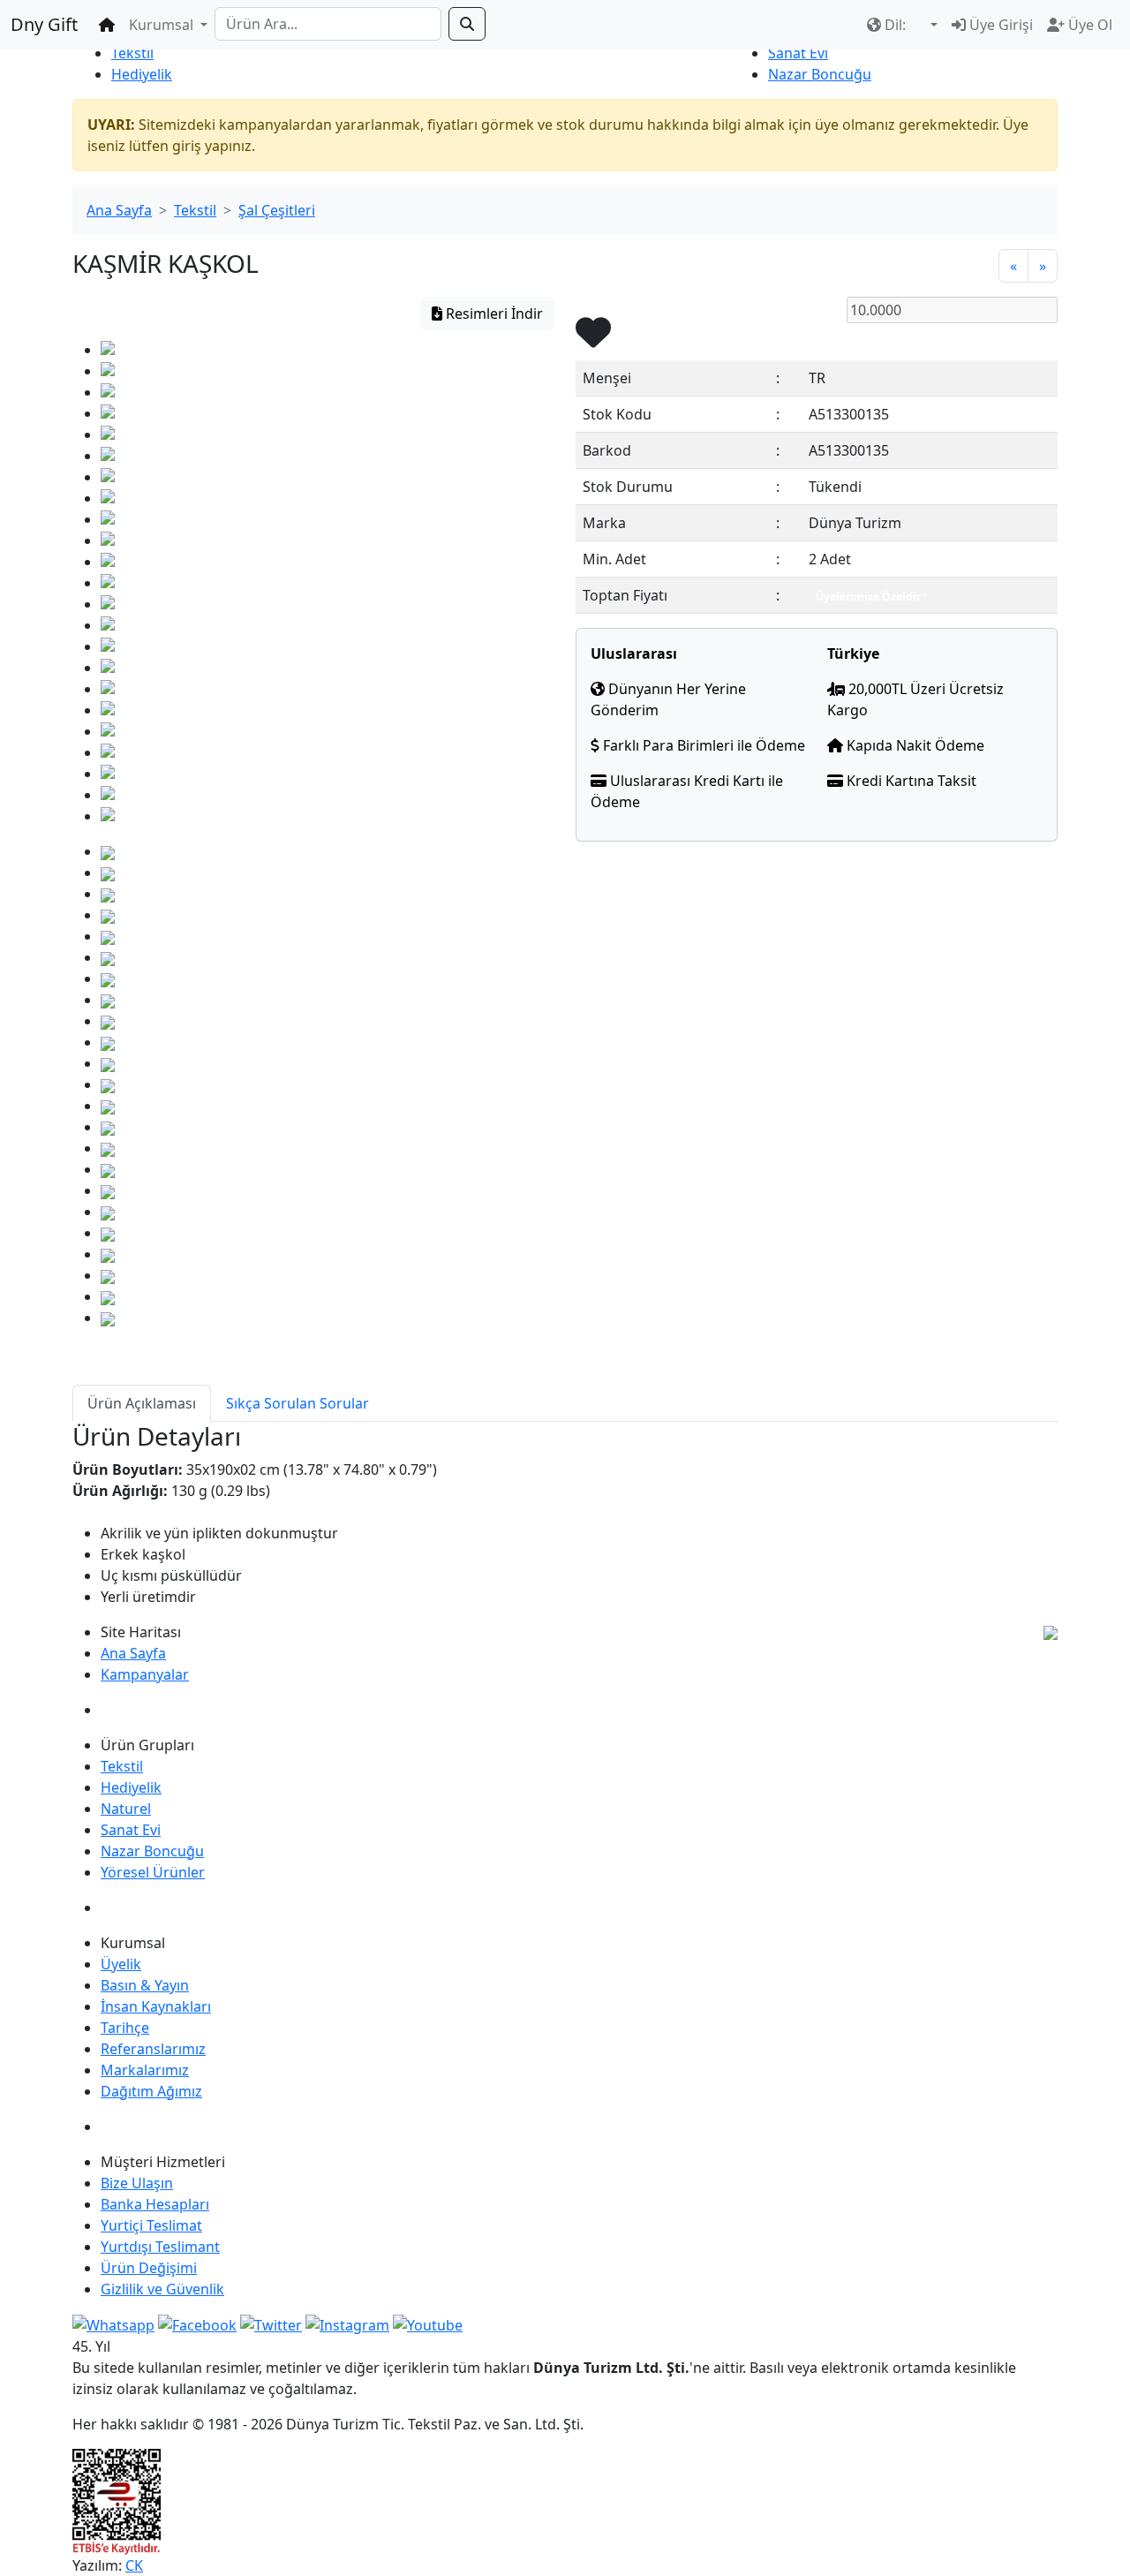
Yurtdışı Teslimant (160, 2247)
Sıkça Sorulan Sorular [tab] (298, 1403)
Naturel (126, 1809)
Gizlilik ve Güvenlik (162, 2289)
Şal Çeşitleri (277, 210)
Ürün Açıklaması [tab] (142, 1403)
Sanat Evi (798, 53)
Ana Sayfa (119, 210)
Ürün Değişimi (149, 2268)
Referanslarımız (153, 2049)
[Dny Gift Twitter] (271, 2324)
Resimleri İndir (493, 314)
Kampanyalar (145, 1674)
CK (134, 2565)
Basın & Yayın (145, 1985)
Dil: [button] (895, 25)
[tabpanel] (565, 1515)
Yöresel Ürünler (153, 1872)
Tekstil (132, 53)
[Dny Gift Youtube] (428, 2324)
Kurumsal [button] (163, 25)
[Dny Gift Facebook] (113, 2324)
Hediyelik (142, 74)
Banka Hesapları (155, 2204)
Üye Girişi (999, 25)
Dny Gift (44, 24)
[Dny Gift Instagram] (347, 2324)
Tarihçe (125, 2028)
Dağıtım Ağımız (151, 2091)
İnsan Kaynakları (156, 2006)
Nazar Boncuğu (820, 74)
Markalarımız (145, 2070)
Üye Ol (1089, 25)
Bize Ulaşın (137, 2183)
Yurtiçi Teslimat (151, 2225)
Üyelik (121, 1964)
